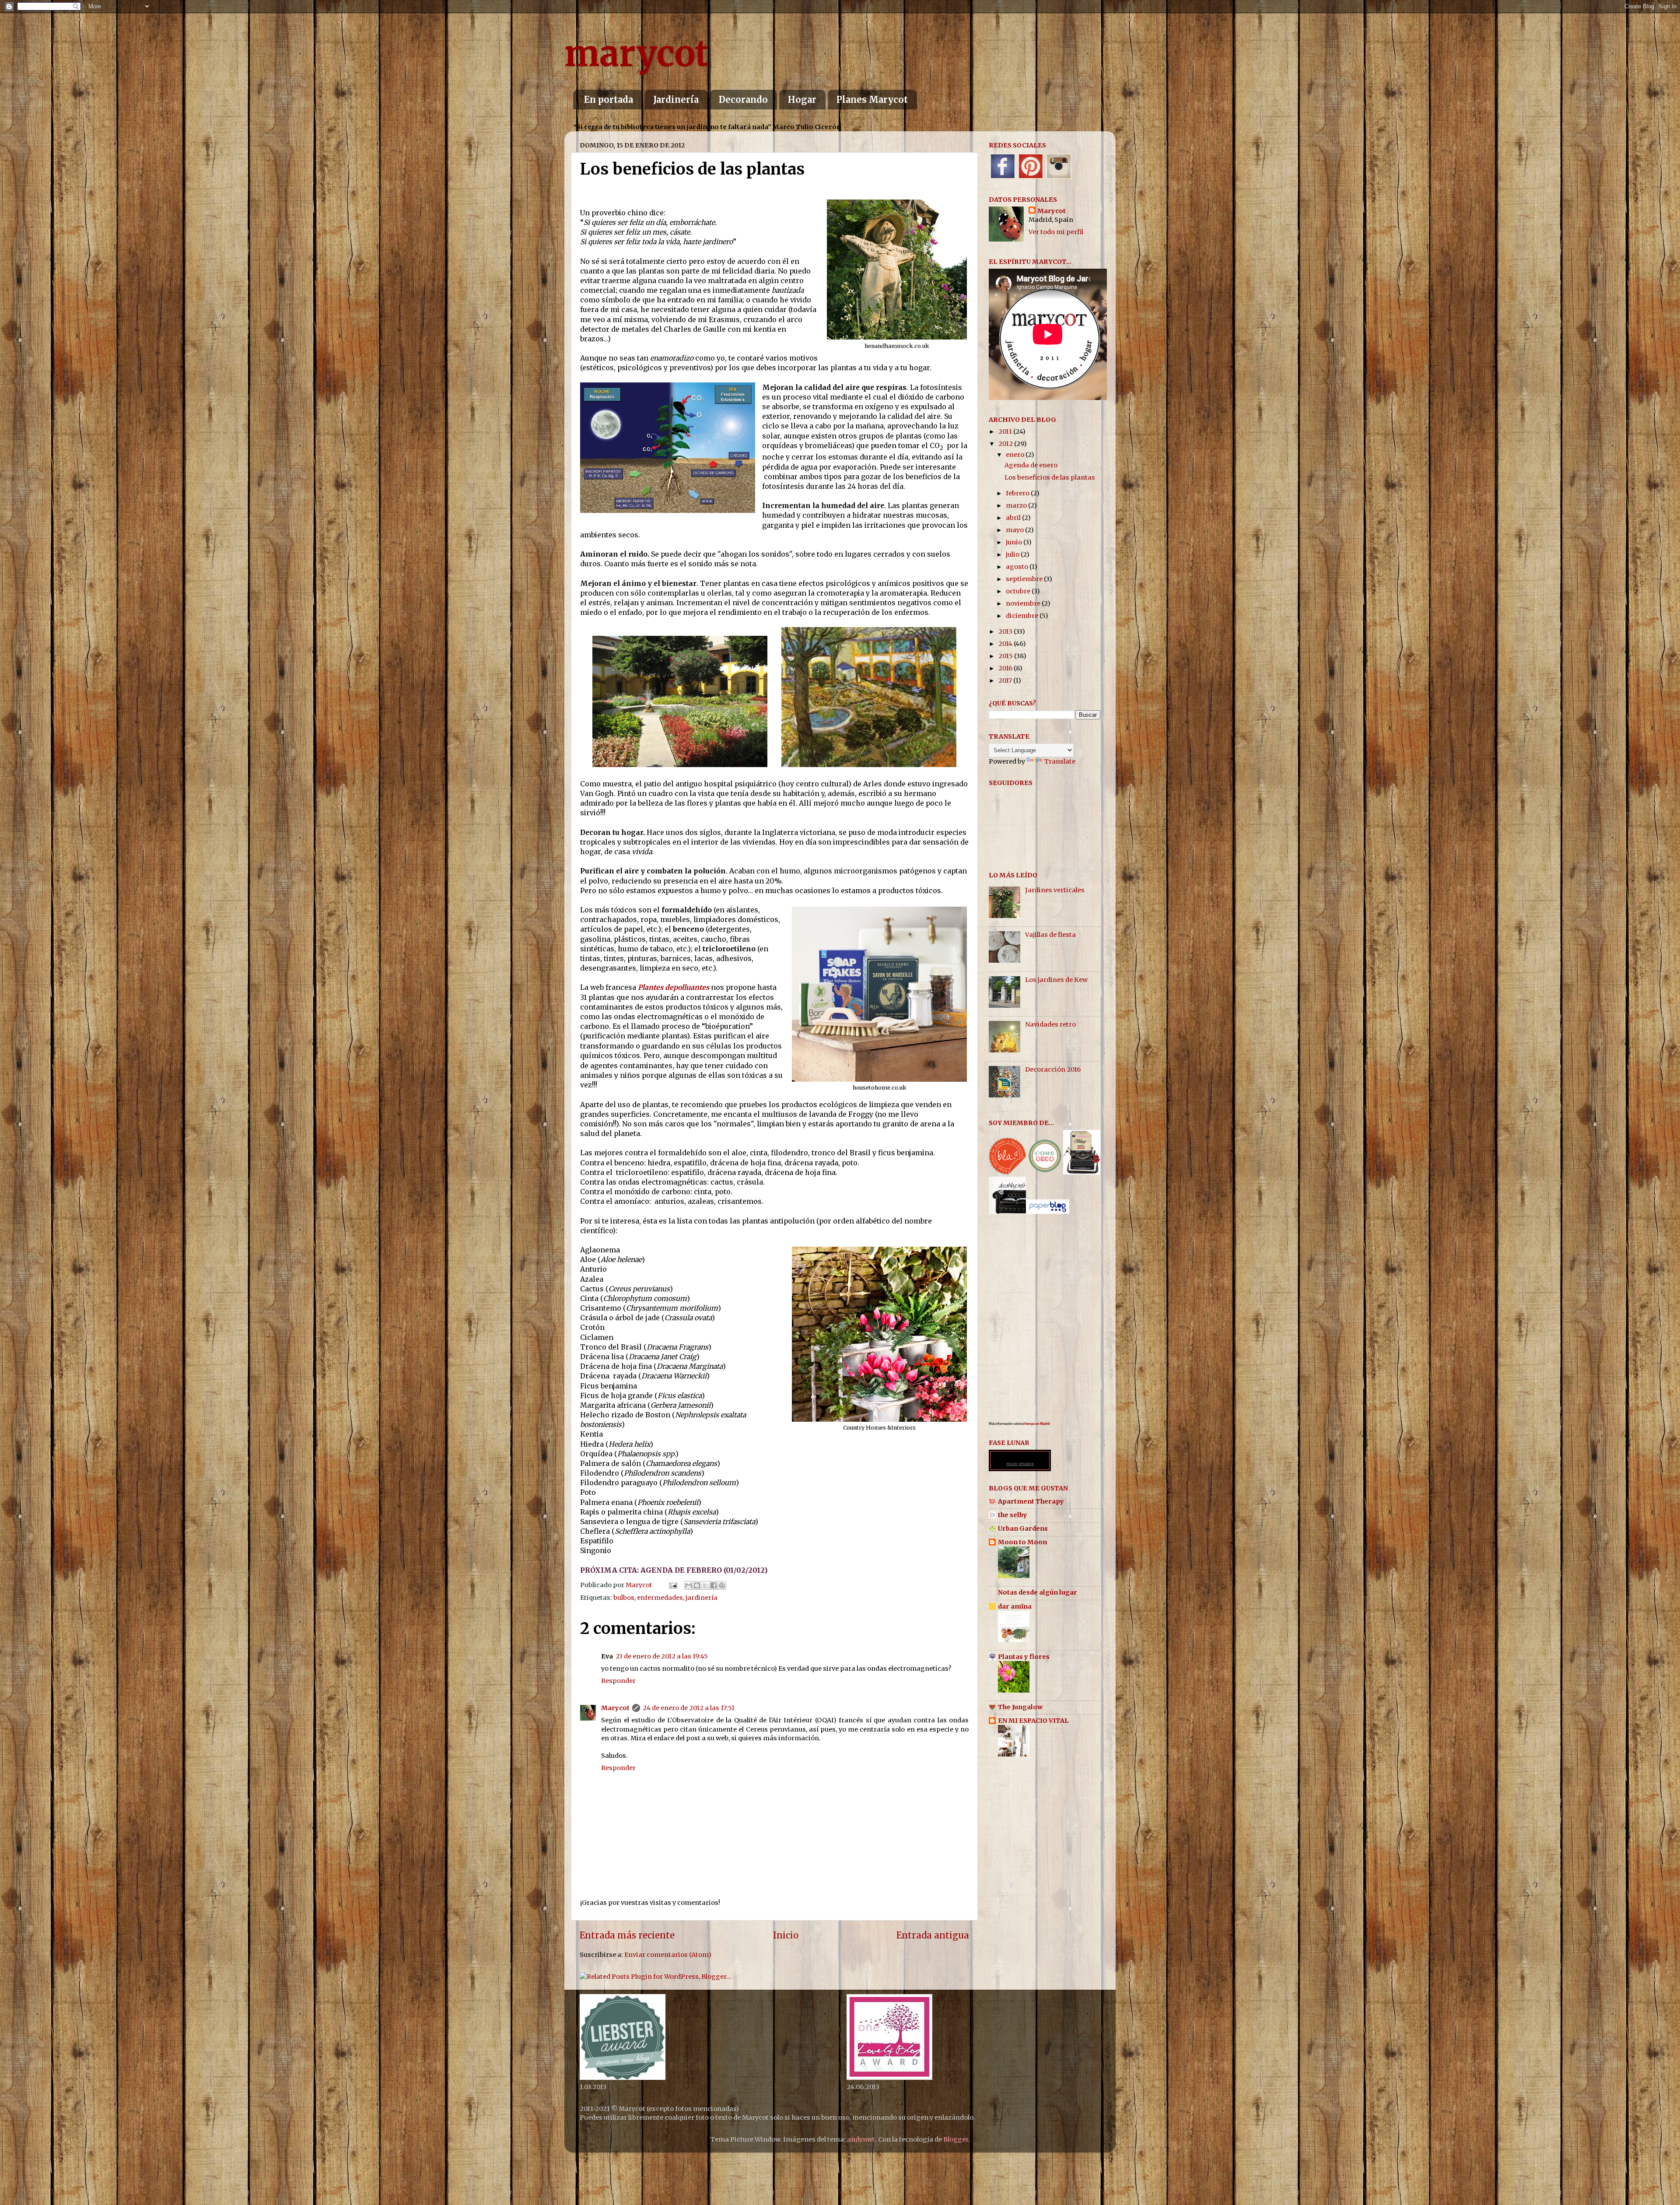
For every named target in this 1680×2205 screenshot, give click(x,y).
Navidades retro (1050, 1024)
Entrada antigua (933, 1935)
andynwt (861, 2139)
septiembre (1025, 579)
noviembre (1024, 603)
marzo (1017, 505)
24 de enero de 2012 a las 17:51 (689, 1708)
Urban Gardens (1023, 1528)
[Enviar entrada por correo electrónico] (672, 1585)
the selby (1013, 1515)
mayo (1015, 530)
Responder (618, 1681)
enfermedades (660, 1598)
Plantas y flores (1024, 1657)
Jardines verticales (1055, 890)
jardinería (702, 1598)
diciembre (1023, 616)
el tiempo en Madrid (1036, 1424)
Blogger (956, 2139)
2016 (1006, 668)
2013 (1006, 631)
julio (1013, 554)
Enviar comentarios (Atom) (668, 1955)
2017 (1006, 680)
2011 (1006, 431)
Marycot (615, 1708)
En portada (609, 100)
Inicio (786, 1935)
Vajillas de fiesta (1050, 935)
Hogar (802, 100)
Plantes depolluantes (674, 987)
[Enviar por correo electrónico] (689, 1585)
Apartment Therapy (1031, 1501)
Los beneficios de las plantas (1050, 477)
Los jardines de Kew (1056, 980)
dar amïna (1015, 1606)
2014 (1006, 644)
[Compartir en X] (705, 1585)
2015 (1006, 656)
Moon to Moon (1022, 1542)
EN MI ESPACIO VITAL (1033, 1721)
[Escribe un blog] (697, 1585)
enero (1016, 455)
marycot (637, 54)
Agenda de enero (1031, 465)
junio (1015, 542)
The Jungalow (1020, 1707)
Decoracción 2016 (1053, 1069)
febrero (1018, 493)
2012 (1006, 444)
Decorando (743, 100)
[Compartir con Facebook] (714, 1585)
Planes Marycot (872, 100)
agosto (1018, 567)
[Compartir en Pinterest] (722, 1585)
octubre (1019, 591)
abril (1014, 518)
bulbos (624, 1598)
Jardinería (676, 100)
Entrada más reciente (627, 1935)
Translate (1060, 761)
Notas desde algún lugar (1038, 1592)
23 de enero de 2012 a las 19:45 (662, 1656)
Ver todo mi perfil (1056, 232)
